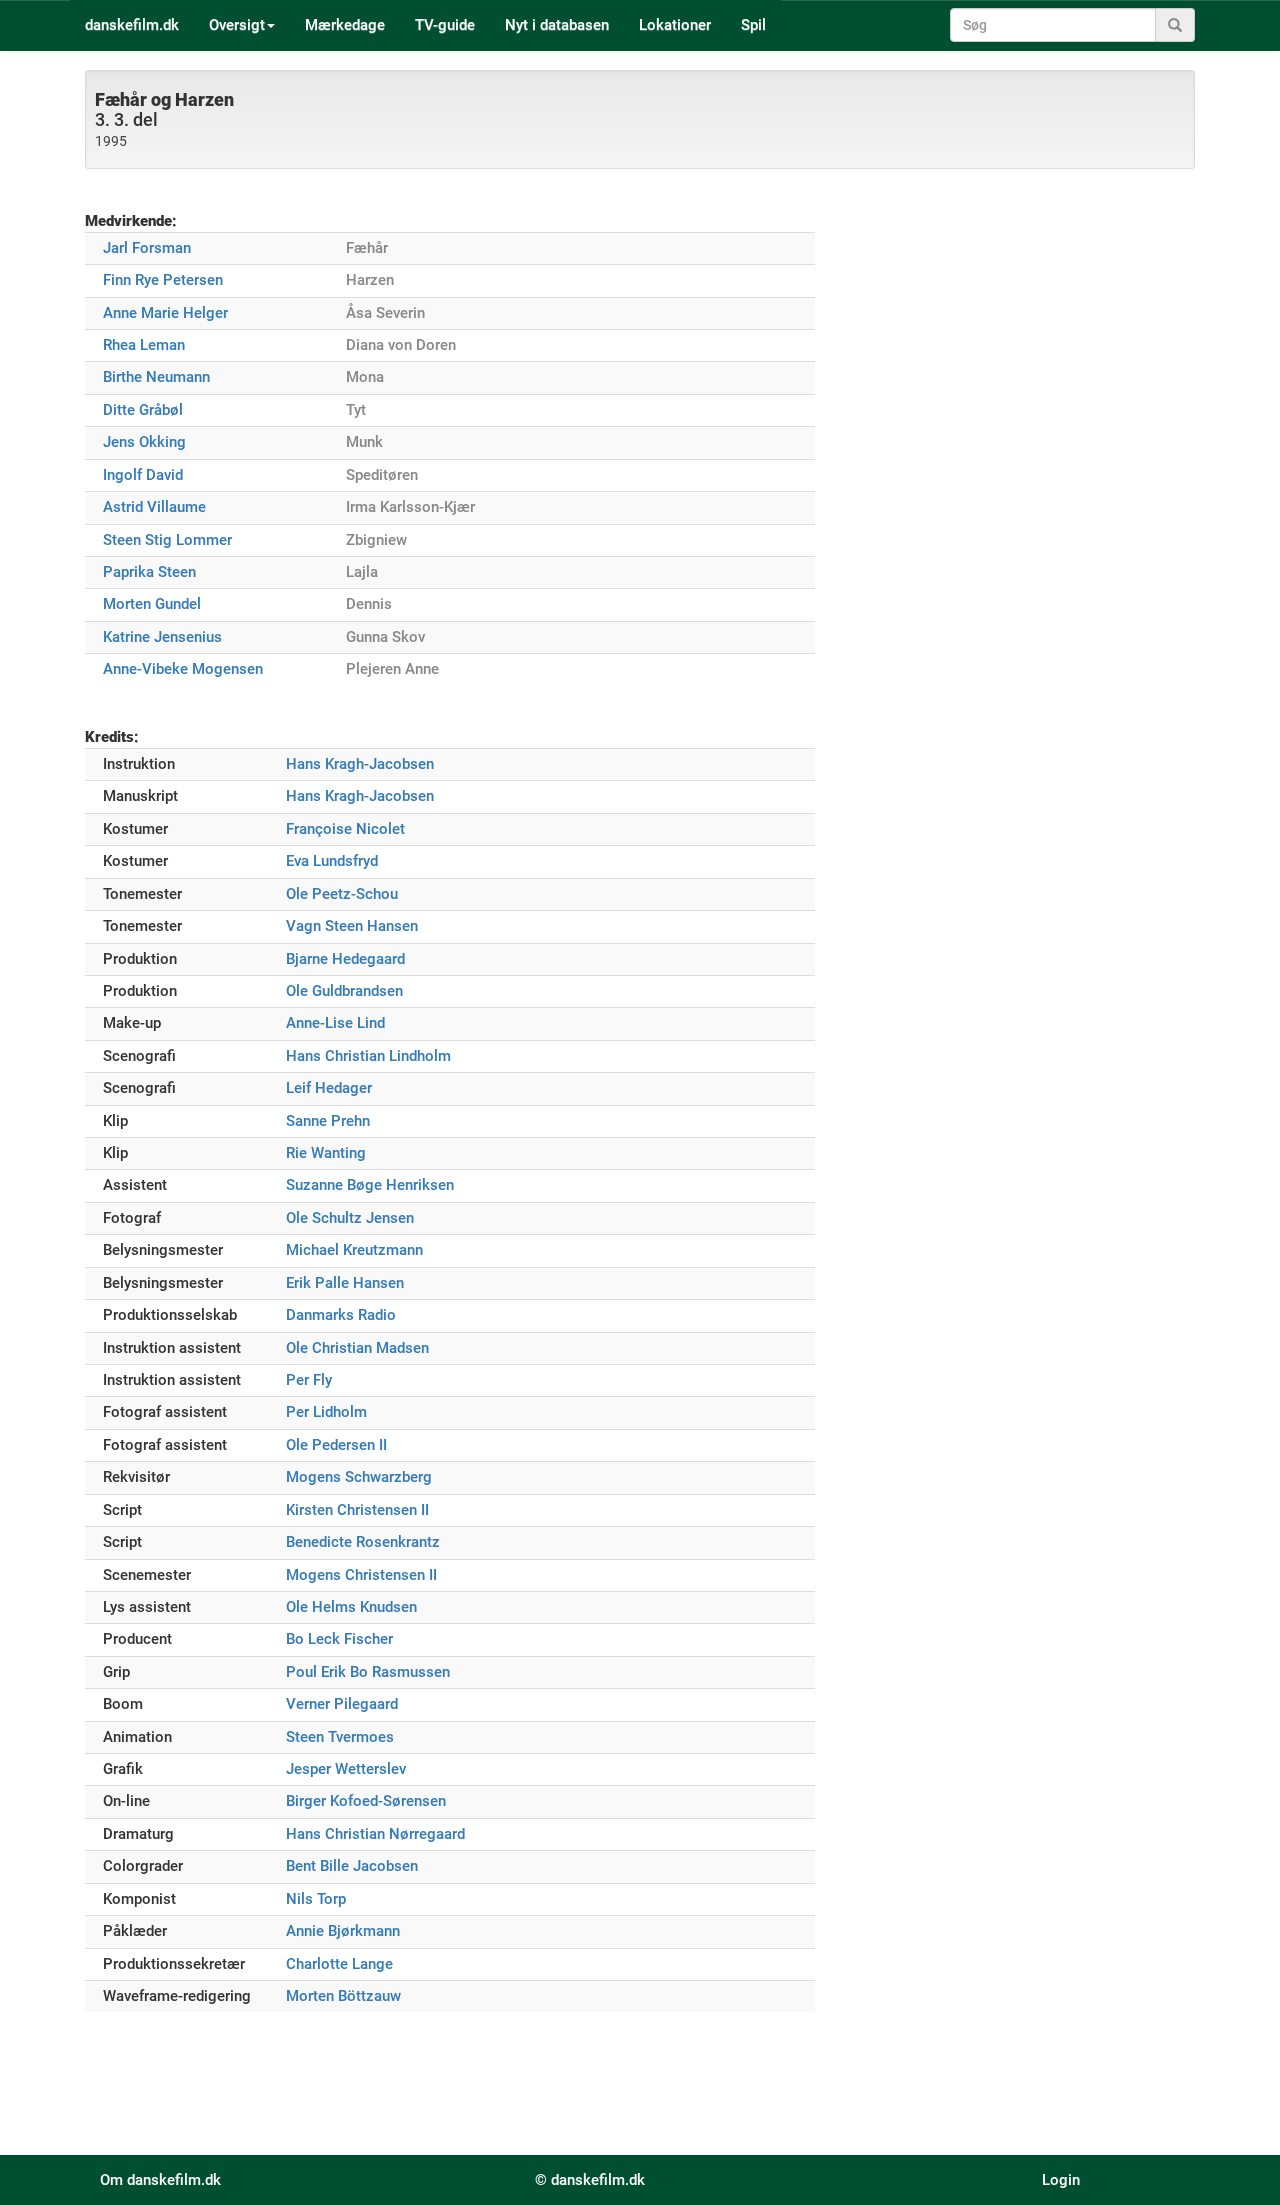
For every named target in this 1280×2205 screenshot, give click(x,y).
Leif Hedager (329, 1088)
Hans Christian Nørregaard (375, 1834)
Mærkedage (345, 25)
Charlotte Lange (339, 1964)
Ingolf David (143, 475)
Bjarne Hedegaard (345, 959)
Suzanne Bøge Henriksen (370, 1185)
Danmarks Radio (341, 1315)
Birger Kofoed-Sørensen (366, 1801)
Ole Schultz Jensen (350, 1218)
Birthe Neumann (156, 377)
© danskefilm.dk (590, 2180)
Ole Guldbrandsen (344, 991)
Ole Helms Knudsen (351, 1607)
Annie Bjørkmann (343, 1931)
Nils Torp (316, 1899)
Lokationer (675, 25)
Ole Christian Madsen (357, 1348)
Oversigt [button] (237, 25)
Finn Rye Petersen (163, 280)
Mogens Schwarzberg (359, 1477)
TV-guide (445, 25)
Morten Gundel (152, 604)
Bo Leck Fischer (339, 1639)
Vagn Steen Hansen (352, 926)
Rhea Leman (144, 345)
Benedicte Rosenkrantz (363, 1542)
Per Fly (309, 1380)
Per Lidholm (326, 1412)
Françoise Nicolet (345, 829)
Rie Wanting (326, 1153)
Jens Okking (144, 442)
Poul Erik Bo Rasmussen (368, 1672)
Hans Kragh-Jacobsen (360, 764)
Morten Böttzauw (343, 1996)
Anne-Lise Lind (335, 1023)
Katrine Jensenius (162, 637)
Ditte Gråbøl (143, 410)
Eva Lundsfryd (332, 861)
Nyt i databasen (557, 25)
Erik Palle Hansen (345, 1283)
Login (1061, 2180)
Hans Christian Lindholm (368, 1056)
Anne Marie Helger (165, 313)
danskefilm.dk (132, 25)
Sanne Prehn (328, 1121)
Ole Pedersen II (336, 1445)
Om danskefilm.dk (160, 2180)
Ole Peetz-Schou (342, 894)
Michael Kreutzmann (354, 1250)
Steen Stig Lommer (167, 540)
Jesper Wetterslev (346, 1769)
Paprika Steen (149, 572)
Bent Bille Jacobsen (352, 1866)
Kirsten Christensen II (357, 1510)
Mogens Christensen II (361, 1575)
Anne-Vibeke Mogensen (183, 669)
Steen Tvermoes (340, 1737)
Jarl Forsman (147, 248)
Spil (753, 25)
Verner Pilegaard (342, 1704)
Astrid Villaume (154, 507)
